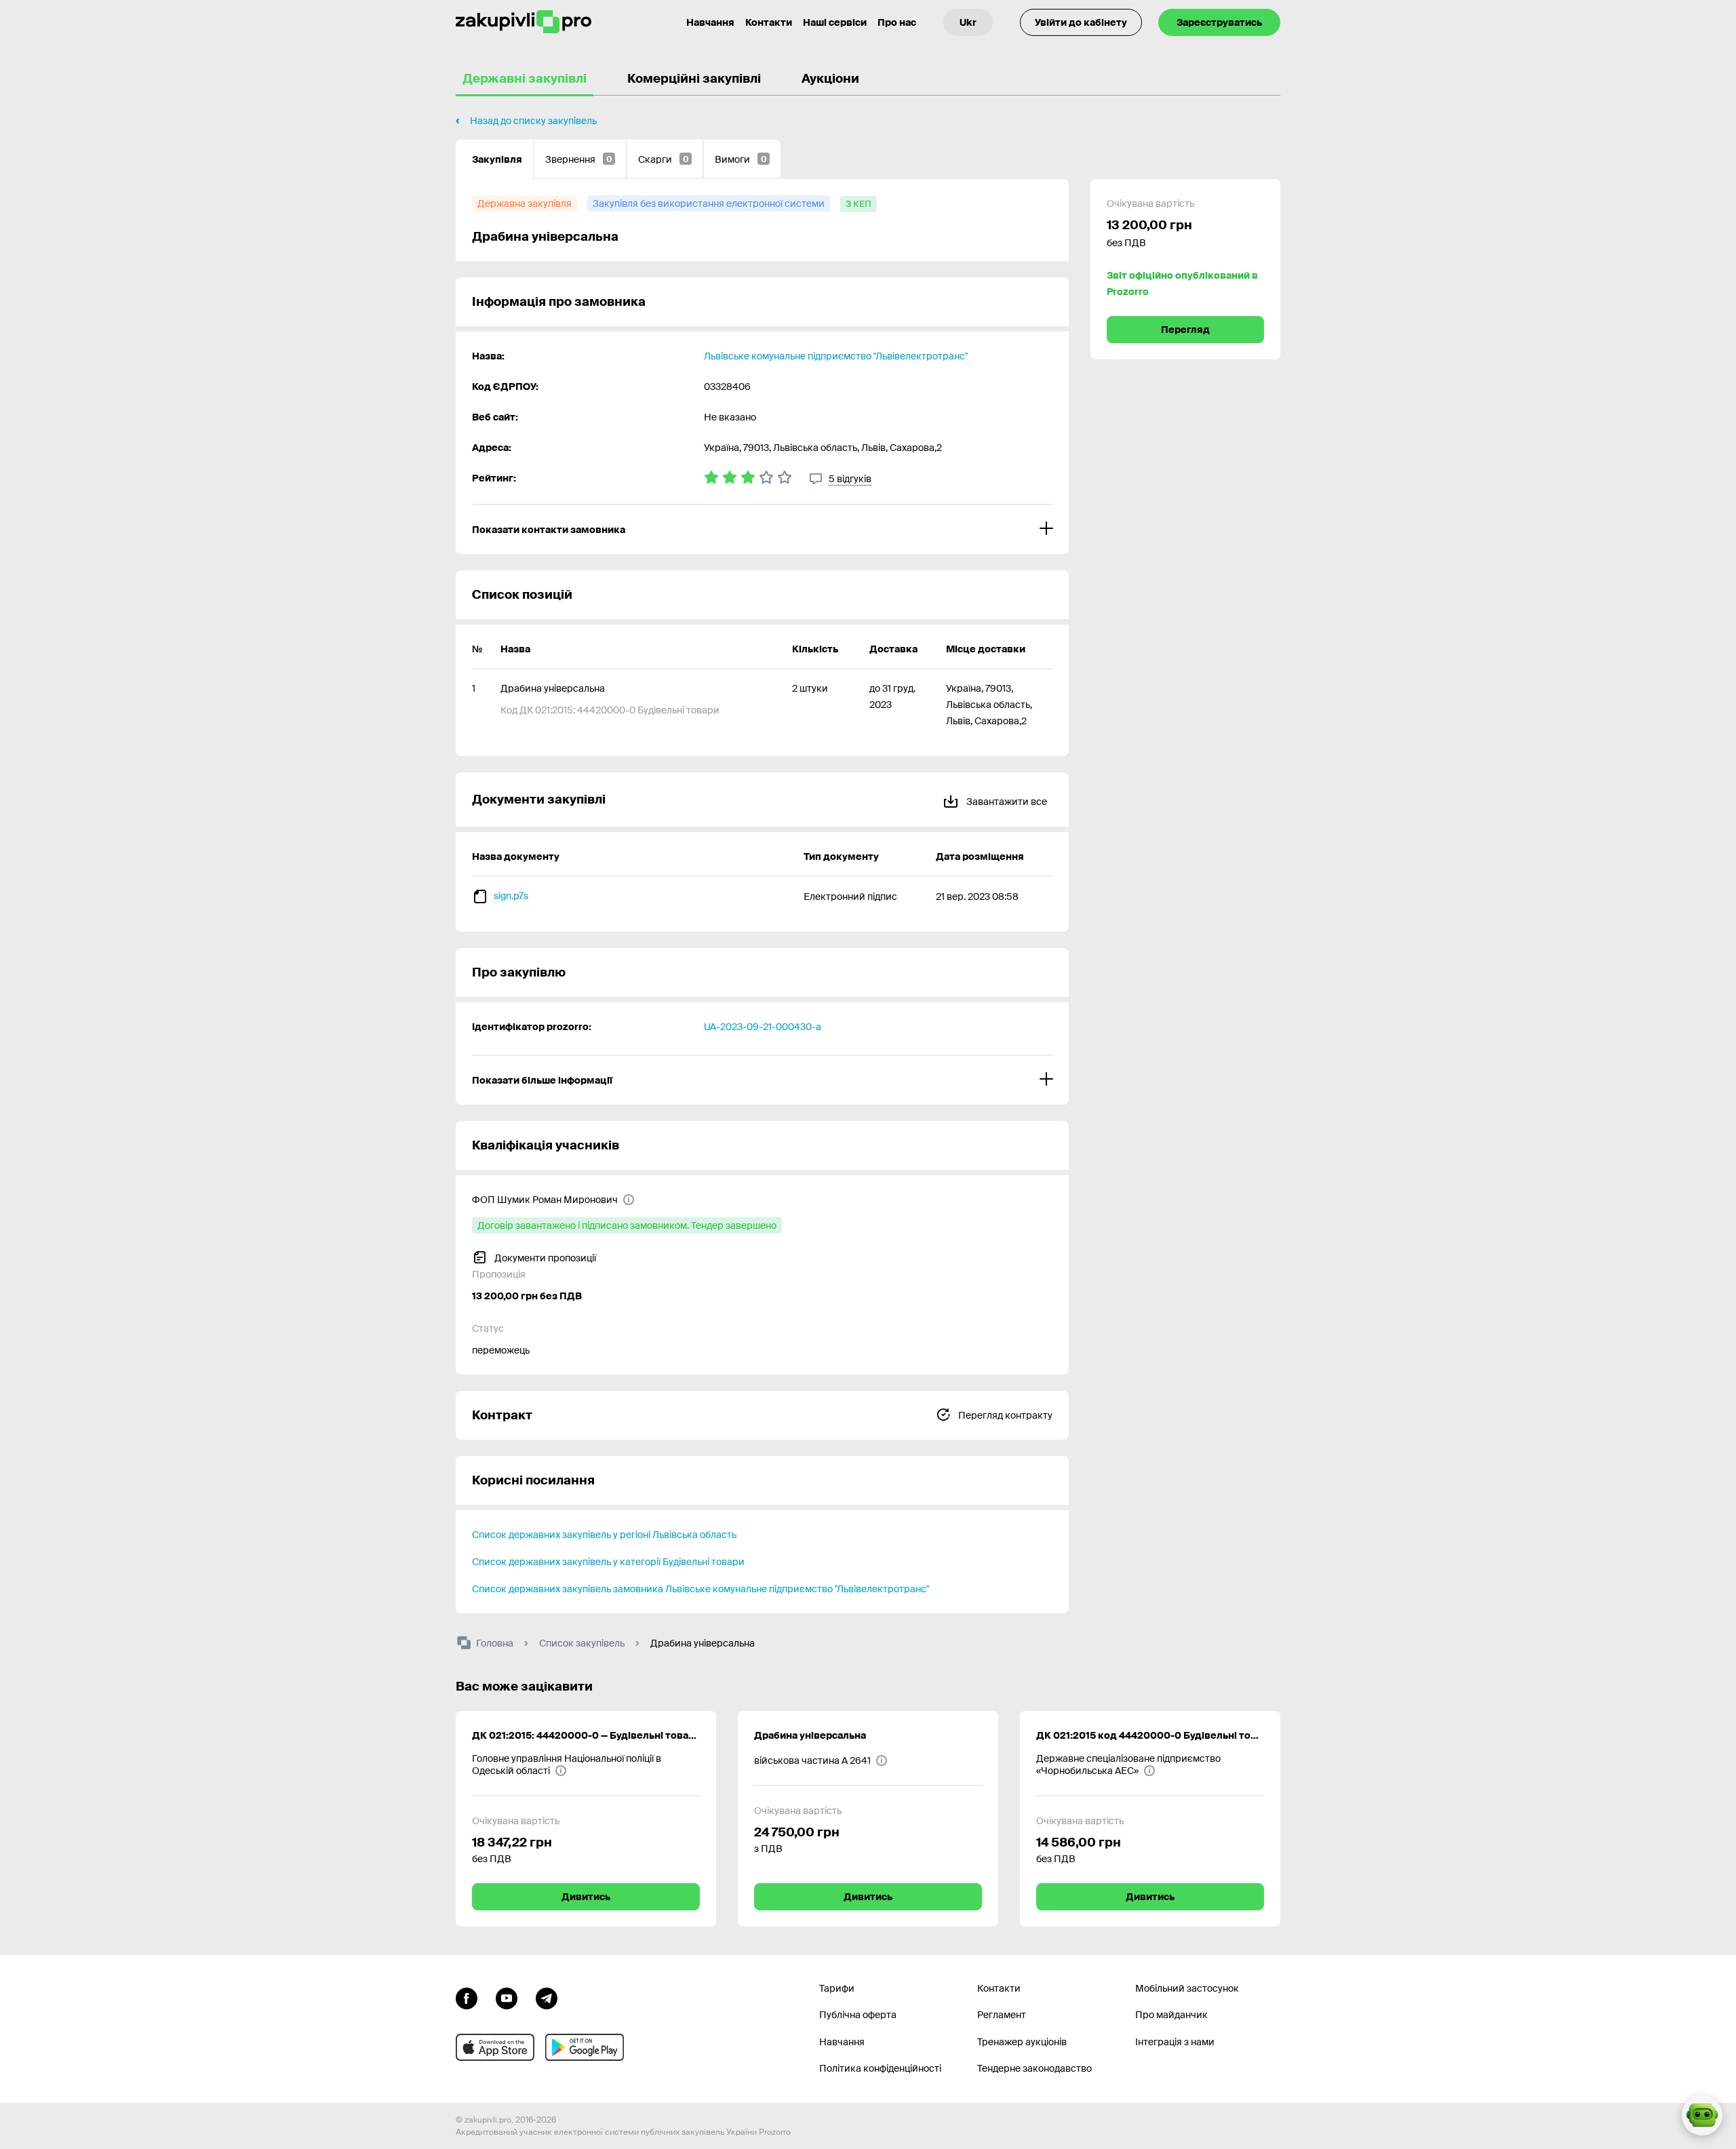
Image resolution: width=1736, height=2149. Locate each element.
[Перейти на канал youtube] (507, 1997)
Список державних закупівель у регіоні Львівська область (604, 1535)
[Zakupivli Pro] (524, 22)
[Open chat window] (1702, 2115)
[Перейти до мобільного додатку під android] (585, 2047)
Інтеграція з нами (1175, 2042)
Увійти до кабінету (1081, 22)
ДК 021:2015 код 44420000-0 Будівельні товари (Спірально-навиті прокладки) (1150, 1735)
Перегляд (1185, 330)
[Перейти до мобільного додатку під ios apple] (495, 2047)
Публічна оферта (858, 2015)
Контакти (769, 22)
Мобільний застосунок (1187, 1988)
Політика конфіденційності (880, 2068)
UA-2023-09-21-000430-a (763, 1027)
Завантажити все (1006, 802)
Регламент (1002, 2015)
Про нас (897, 22)
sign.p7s (511, 896)
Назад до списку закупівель (533, 121)
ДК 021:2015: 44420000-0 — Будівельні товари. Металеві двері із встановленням (586, 1735)
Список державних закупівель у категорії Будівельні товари (608, 1562)
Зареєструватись (1219, 22)
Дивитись (586, 1897)
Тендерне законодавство (1034, 2068)
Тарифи (837, 1988)
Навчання (710, 22)
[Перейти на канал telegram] (547, 1997)
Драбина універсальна (810, 1735)
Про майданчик (1171, 2015)
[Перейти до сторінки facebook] (467, 1997)
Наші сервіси (835, 22)
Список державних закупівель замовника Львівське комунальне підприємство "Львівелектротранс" (701, 1589)
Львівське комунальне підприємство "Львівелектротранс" (836, 356)
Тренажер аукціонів (1022, 2042)
